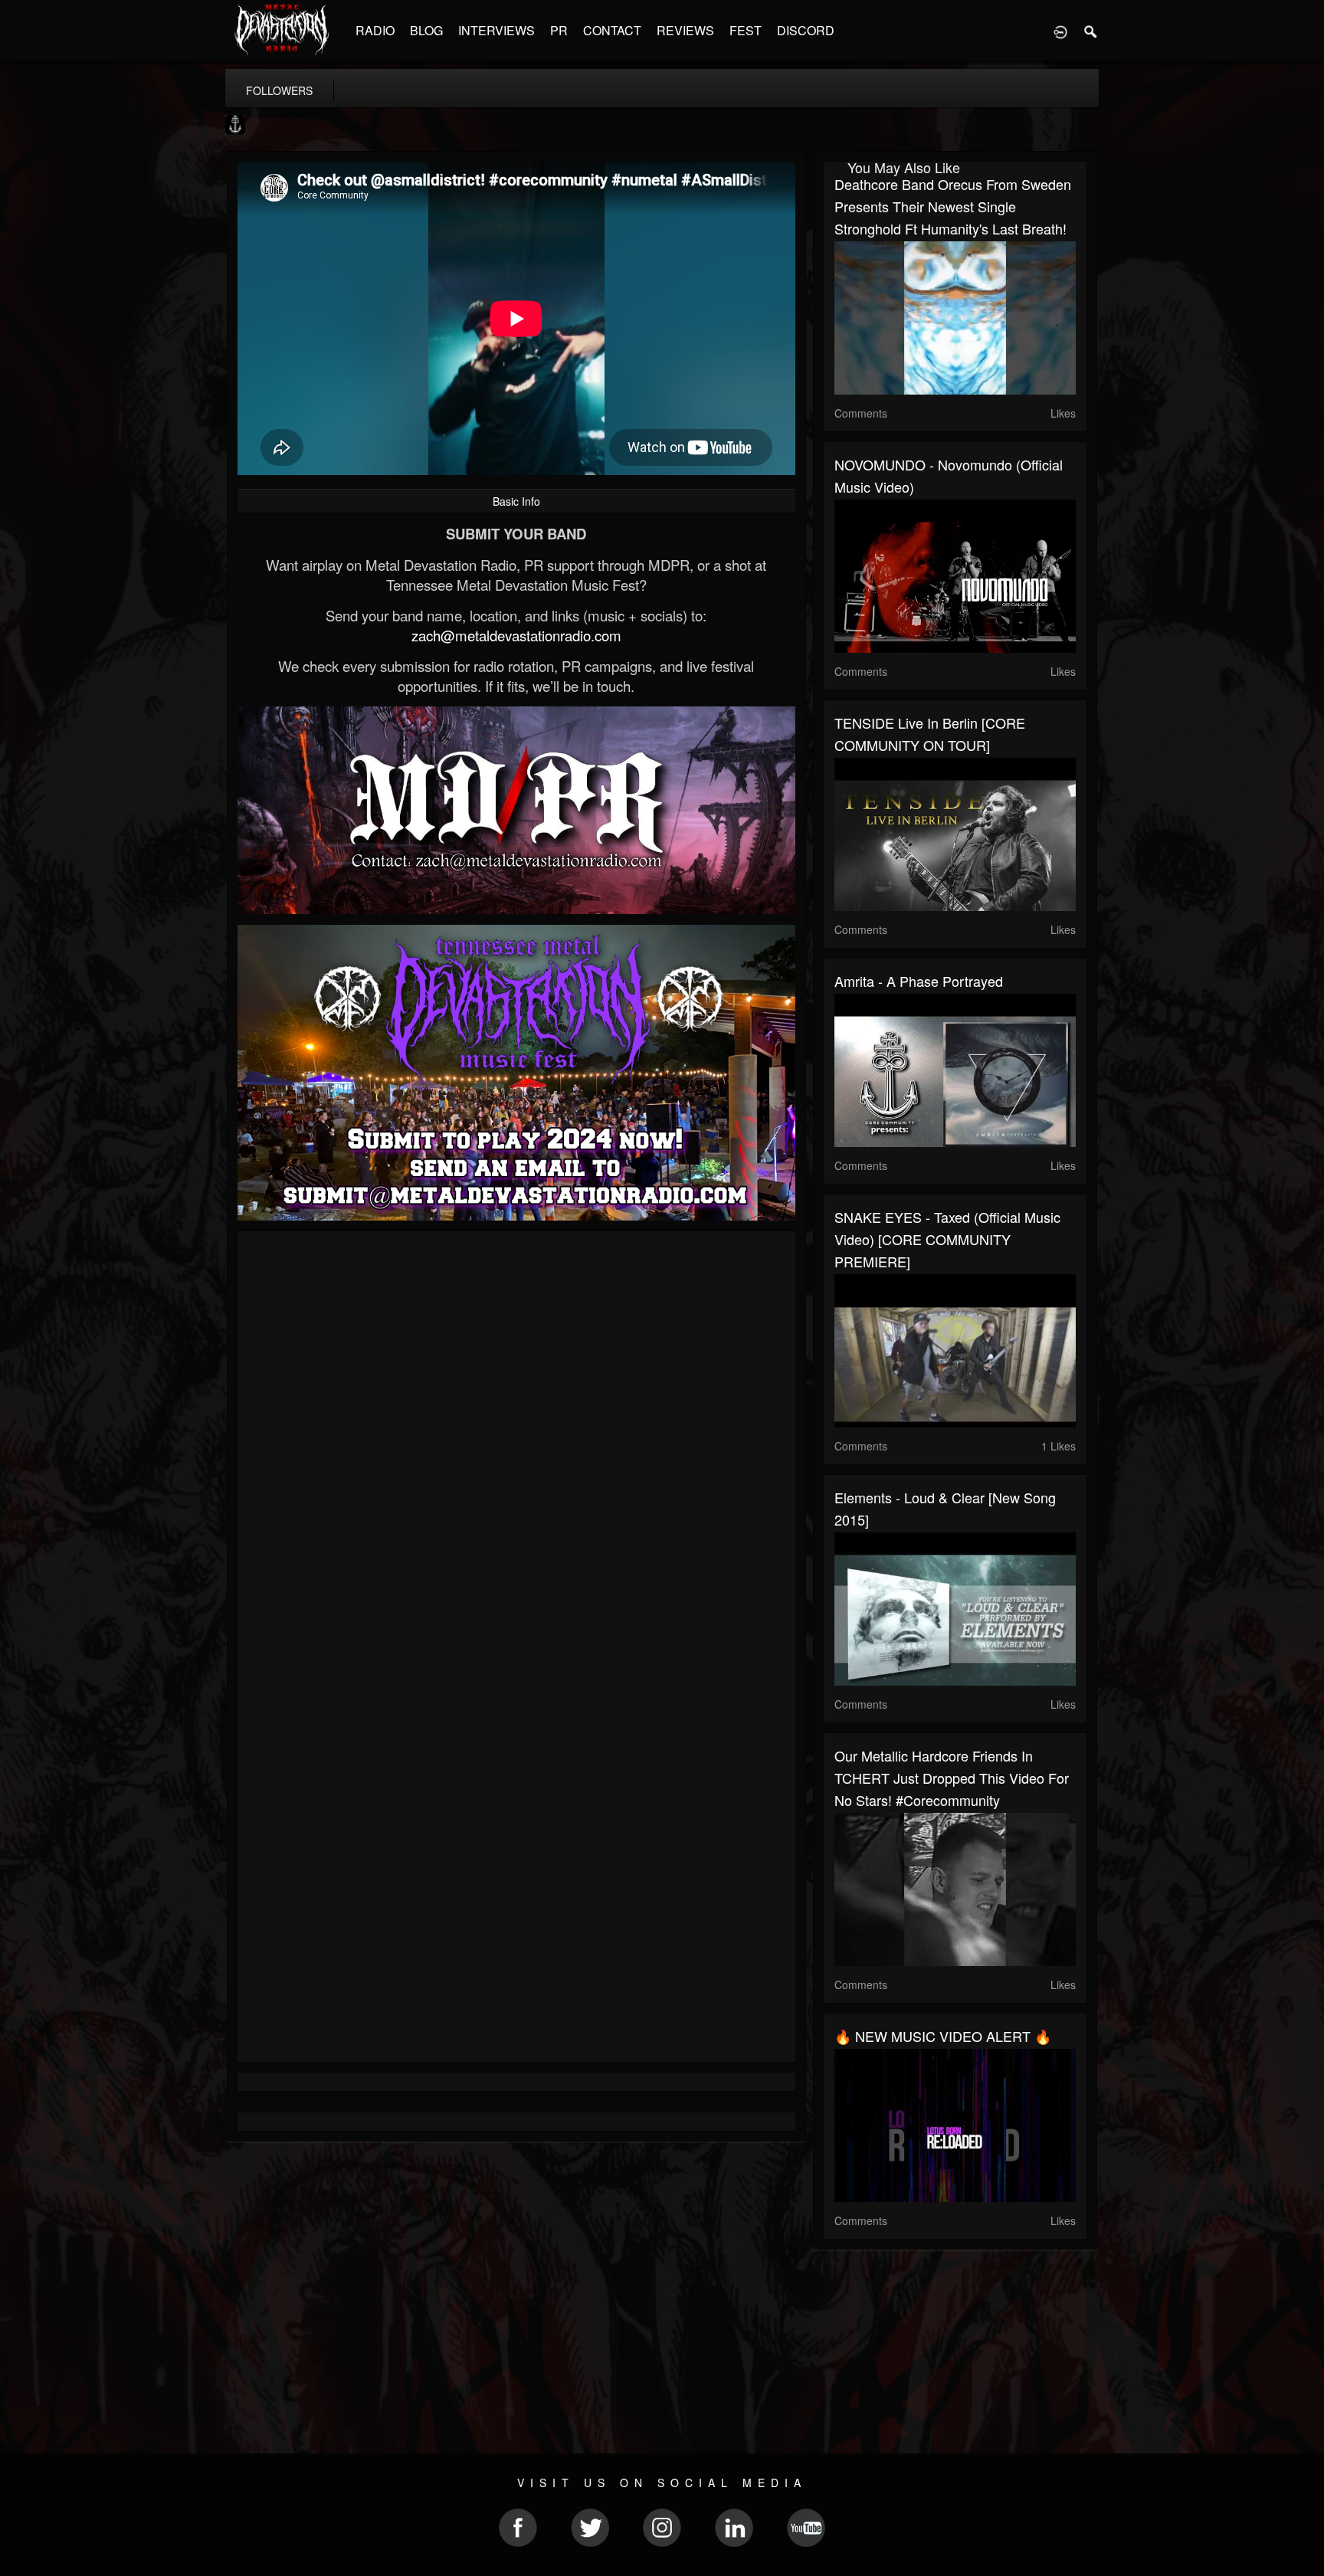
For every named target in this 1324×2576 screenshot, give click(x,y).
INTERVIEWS (496, 30)
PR (559, 30)
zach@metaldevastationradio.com (516, 635)
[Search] (1091, 31)
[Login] (1060, 31)
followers (279, 90)
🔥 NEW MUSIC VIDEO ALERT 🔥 (943, 2036)
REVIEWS (685, 30)
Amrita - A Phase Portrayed (919, 981)
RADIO (375, 30)
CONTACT (612, 30)
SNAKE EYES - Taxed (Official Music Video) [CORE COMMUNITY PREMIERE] (947, 1239)
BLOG (426, 30)
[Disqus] (516, 1447)
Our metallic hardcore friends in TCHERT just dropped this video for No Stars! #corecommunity (952, 1778)
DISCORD (806, 30)
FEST (746, 30)
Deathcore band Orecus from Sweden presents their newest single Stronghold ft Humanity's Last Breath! (953, 206)
